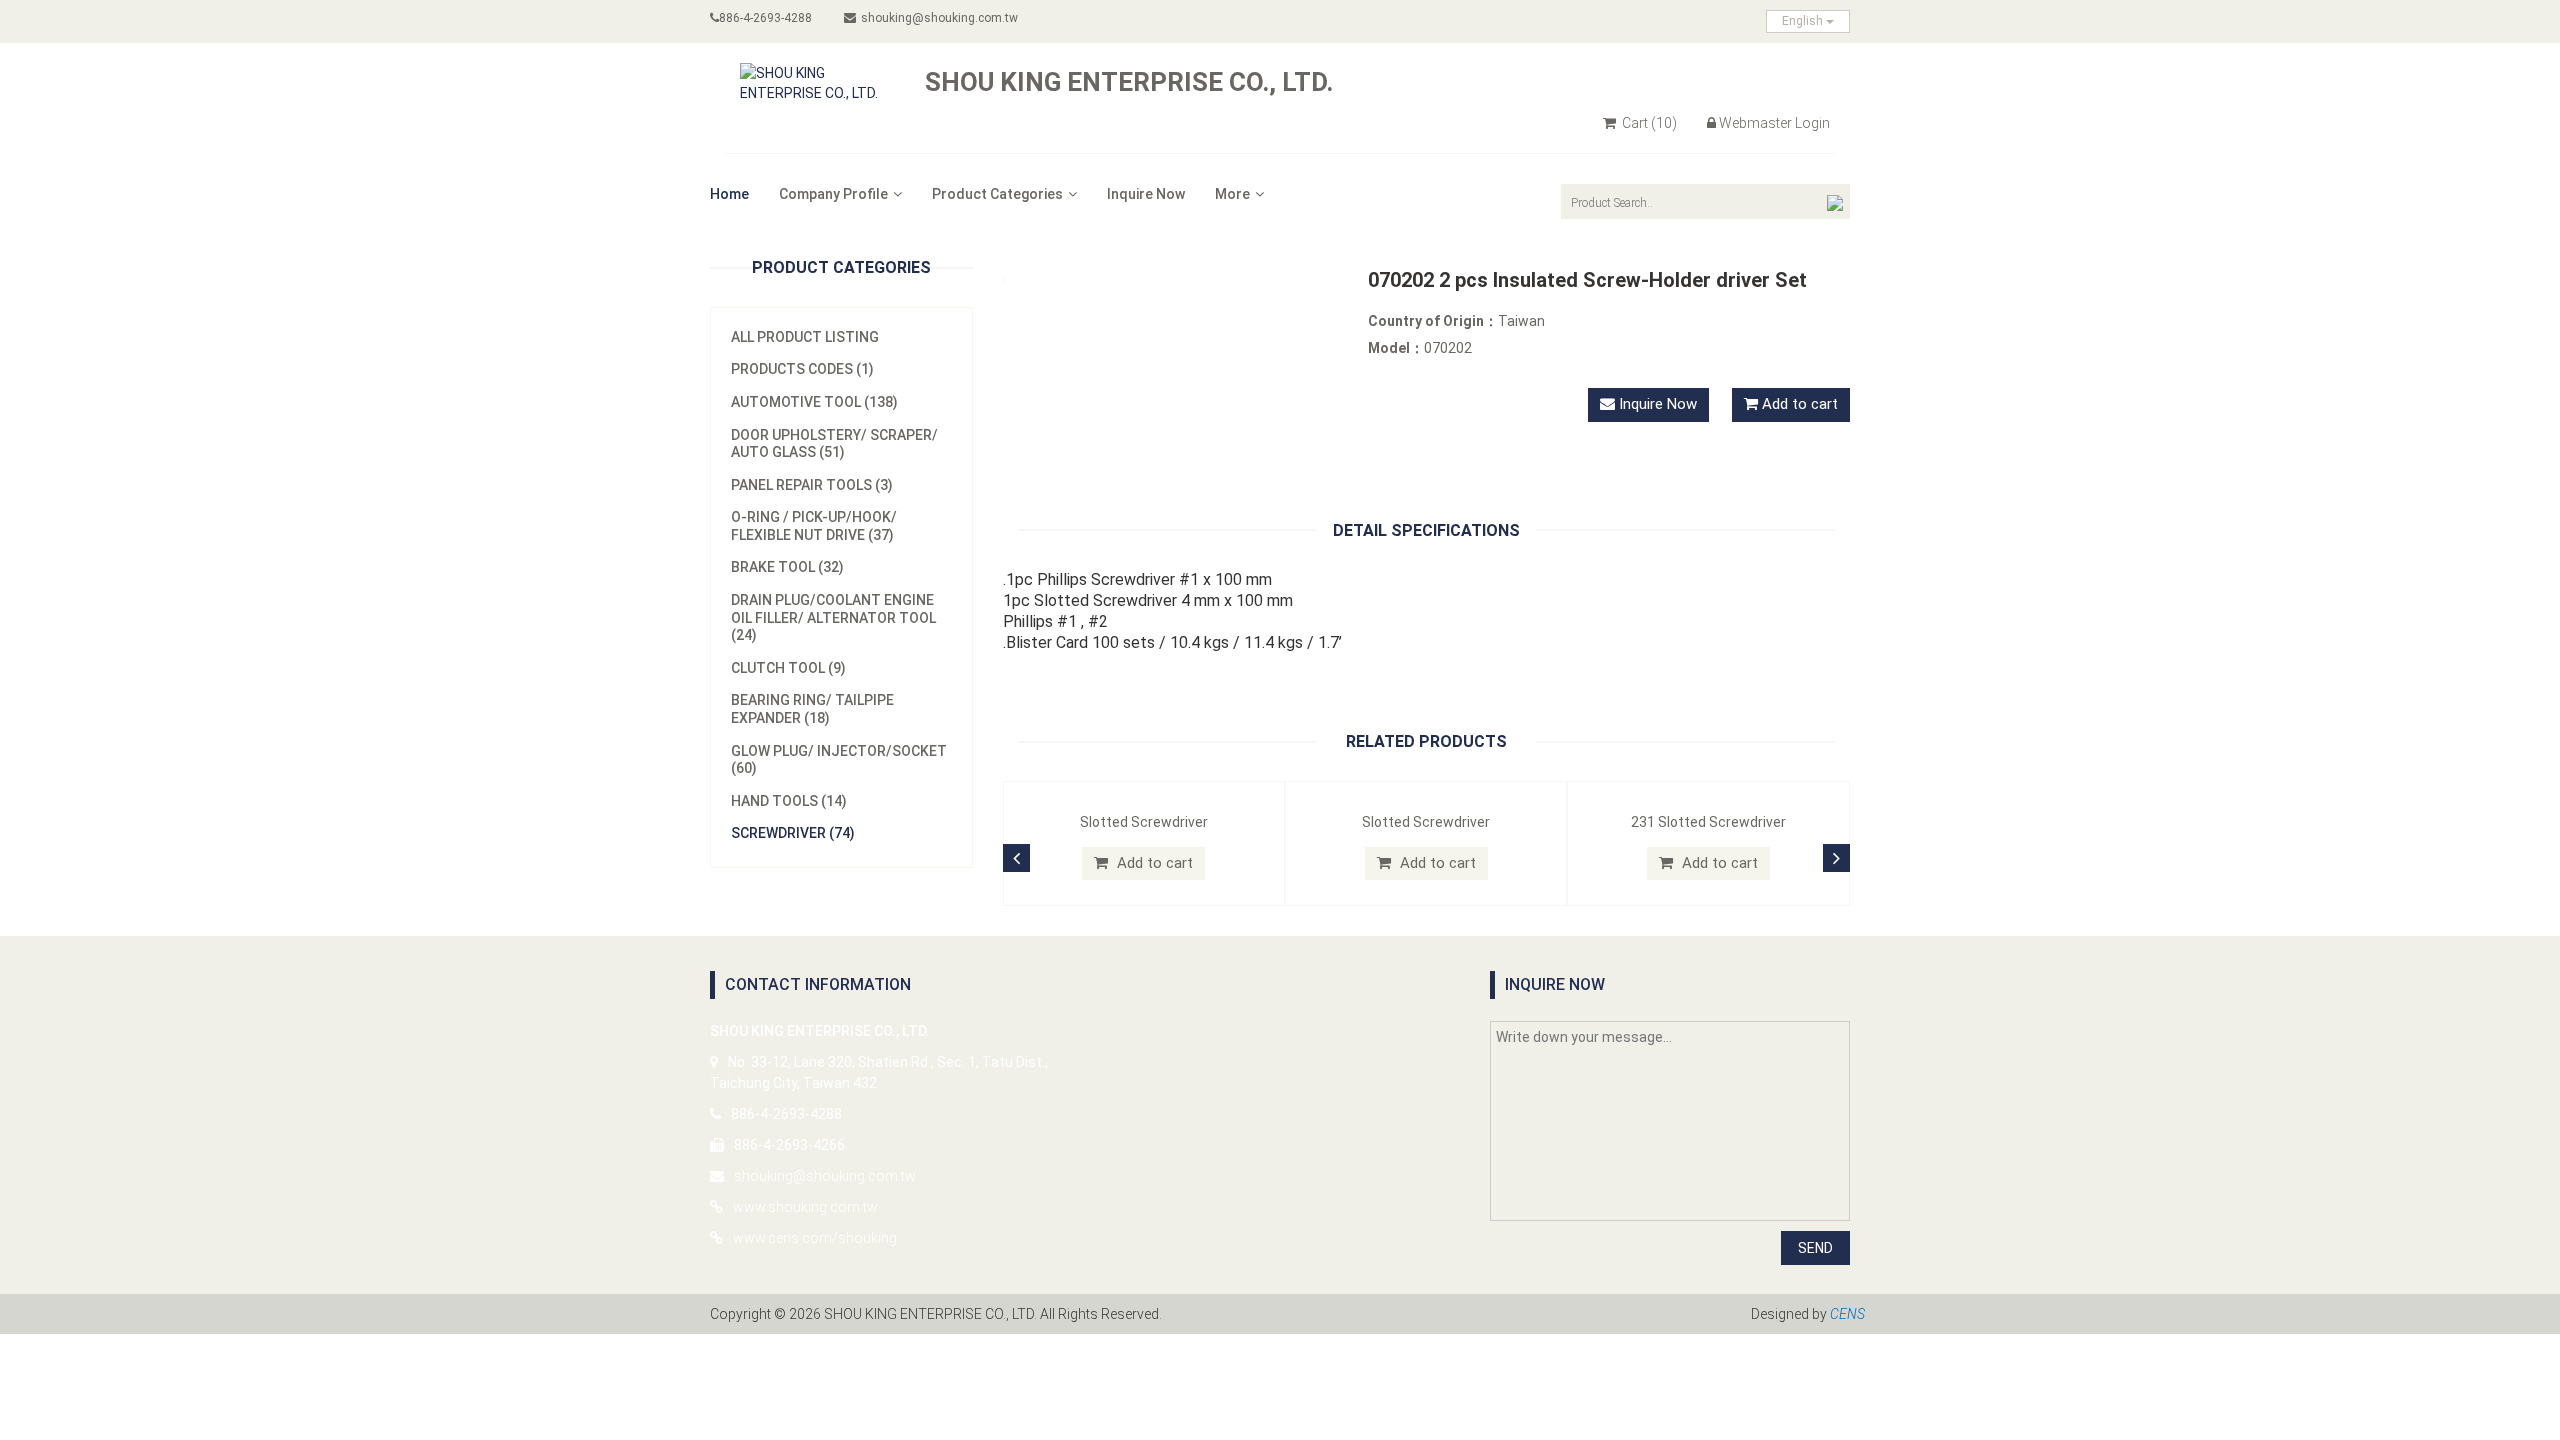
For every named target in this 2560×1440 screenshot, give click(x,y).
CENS (1847, 1314)
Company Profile (833, 194)
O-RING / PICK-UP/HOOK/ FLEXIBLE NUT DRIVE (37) (814, 526)
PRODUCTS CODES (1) (802, 369)
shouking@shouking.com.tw (939, 18)
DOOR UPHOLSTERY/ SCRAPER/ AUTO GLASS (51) (834, 444)
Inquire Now (1146, 194)
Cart (1648, 123)
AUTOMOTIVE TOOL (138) (814, 402)
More (1232, 194)
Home (729, 194)
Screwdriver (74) (793, 833)
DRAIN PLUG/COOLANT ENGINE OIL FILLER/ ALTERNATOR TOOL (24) (833, 617)
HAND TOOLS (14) (789, 801)
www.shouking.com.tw (805, 1207)
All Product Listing (805, 337)
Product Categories (997, 194)
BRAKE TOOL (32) (787, 567)
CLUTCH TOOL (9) (788, 668)
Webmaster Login (1774, 123)
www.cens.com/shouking (815, 1238)
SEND (1815, 1248)
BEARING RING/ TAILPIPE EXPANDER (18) (812, 709)
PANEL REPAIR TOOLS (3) (812, 485)
